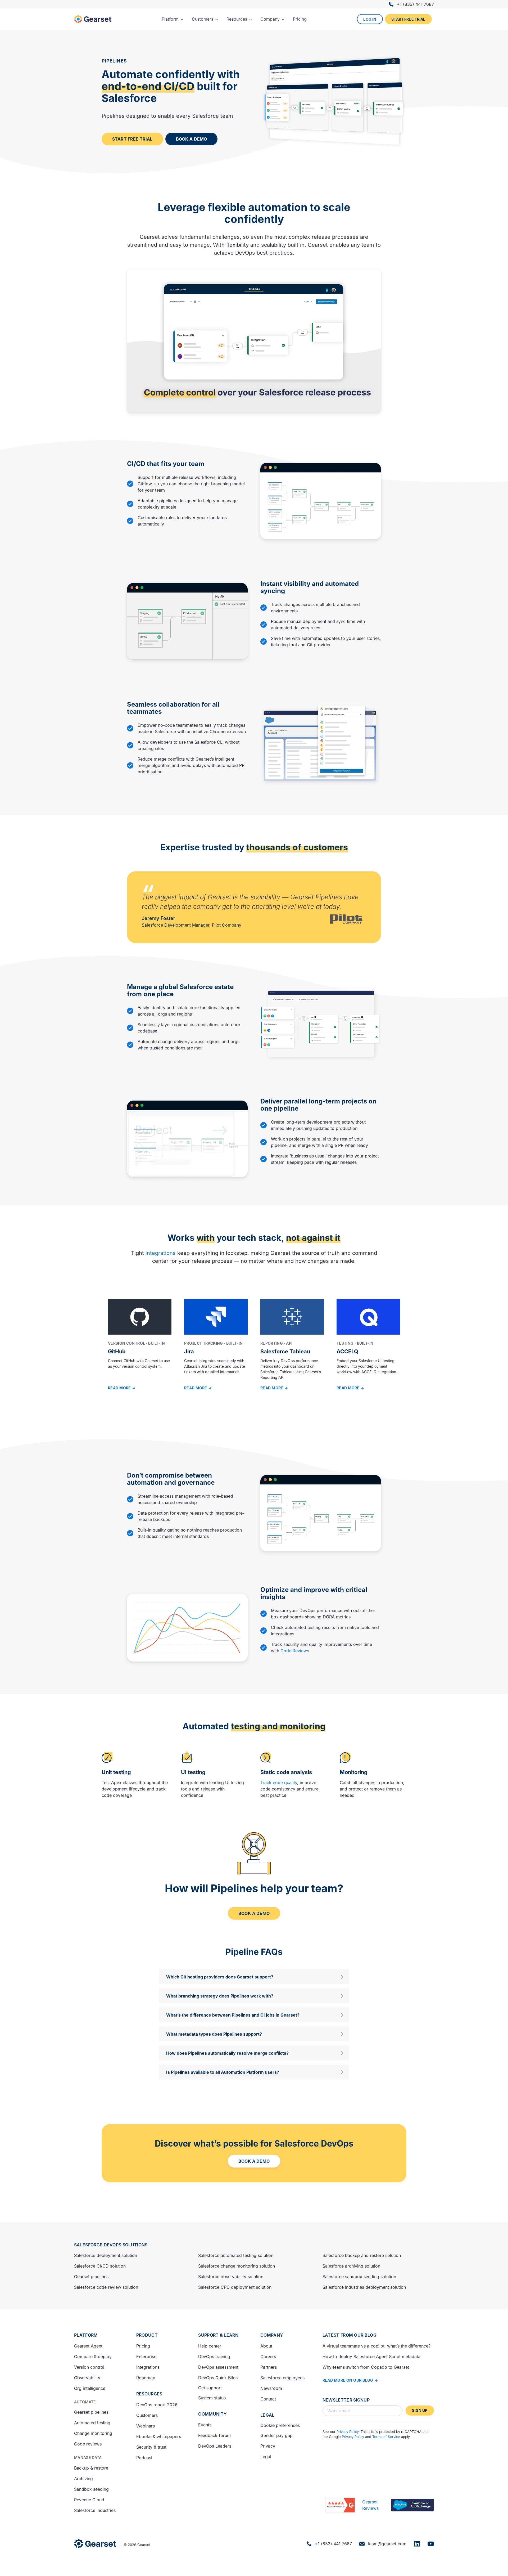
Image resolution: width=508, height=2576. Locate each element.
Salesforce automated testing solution (236, 2255)
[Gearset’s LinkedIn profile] (417, 2544)
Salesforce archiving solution (351, 2266)
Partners (269, 2367)
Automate (85, 2402)
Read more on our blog (348, 2380)
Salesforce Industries (95, 2510)
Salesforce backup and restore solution (362, 2255)
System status (212, 2398)
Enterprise (146, 2357)
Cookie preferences (280, 2425)
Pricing (143, 2346)
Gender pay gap (276, 2435)
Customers (147, 2415)
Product (147, 2335)
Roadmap (146, 2378)
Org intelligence (90, 2388)
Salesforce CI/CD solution (100, 2266)
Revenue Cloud (89, 2500)
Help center (210, 2346)
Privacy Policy (348, 2432)
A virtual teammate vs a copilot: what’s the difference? (377, 2346)
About (266, 2346)
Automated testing (92, 2423)
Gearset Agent (88, 2346)
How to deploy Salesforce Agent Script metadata (371, 2357)
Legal (267, 2415)
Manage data (88, 2458)
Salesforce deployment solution (106, 2255)
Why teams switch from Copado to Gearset (366, 2367)
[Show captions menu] (355, 408)
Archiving (83, 2479)
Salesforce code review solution (106, 2287)
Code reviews (88, 2444)
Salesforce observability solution (231, 2277)
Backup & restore (91, 2468)
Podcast (144, 2458)
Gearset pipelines (91, 2277)
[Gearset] (93, 19)
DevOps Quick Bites (218, 2378)
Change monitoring (93, 2433)
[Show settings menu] (376, 408)
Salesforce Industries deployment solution (364, 2287)
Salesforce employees (282, 2378)
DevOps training (214, 2357)
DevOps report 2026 (157, 2405)
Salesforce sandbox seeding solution (359, 2277)
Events (205, 2425)
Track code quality (279, 1783)
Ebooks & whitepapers (159, 2436)
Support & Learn (218, 2335)
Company (272, 2335)
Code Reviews (295, 1651)
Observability (87, 2378)
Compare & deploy (93, 2357)
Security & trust (151, 2447)
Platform (86, 2335)
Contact (268, 2399)
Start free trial (408, 19)
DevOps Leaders (215, 2446)
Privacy (268, 2446)
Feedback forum (214, 2435)
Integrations (148, 2367)
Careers (268, 2357)
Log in (370, 19)
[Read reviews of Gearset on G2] (340, 2505)
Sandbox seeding (91, 2489)
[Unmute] (365, 408)
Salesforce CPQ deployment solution (235, 2287)
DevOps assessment (218, 2367)
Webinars (146, 2426)
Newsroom (271, 2388)
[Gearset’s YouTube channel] (431, 2544)
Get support (210, 2388)
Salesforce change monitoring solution (237, 2266)
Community (212, 2414)
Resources (149, 2394)
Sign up (420, 2410)
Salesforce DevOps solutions (111, 2245)
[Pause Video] (321, 497)
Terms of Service (386, 2437)
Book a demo (192, 139)
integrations (161, 1253)
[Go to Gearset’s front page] (95, 2544)
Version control (89, 2367)
